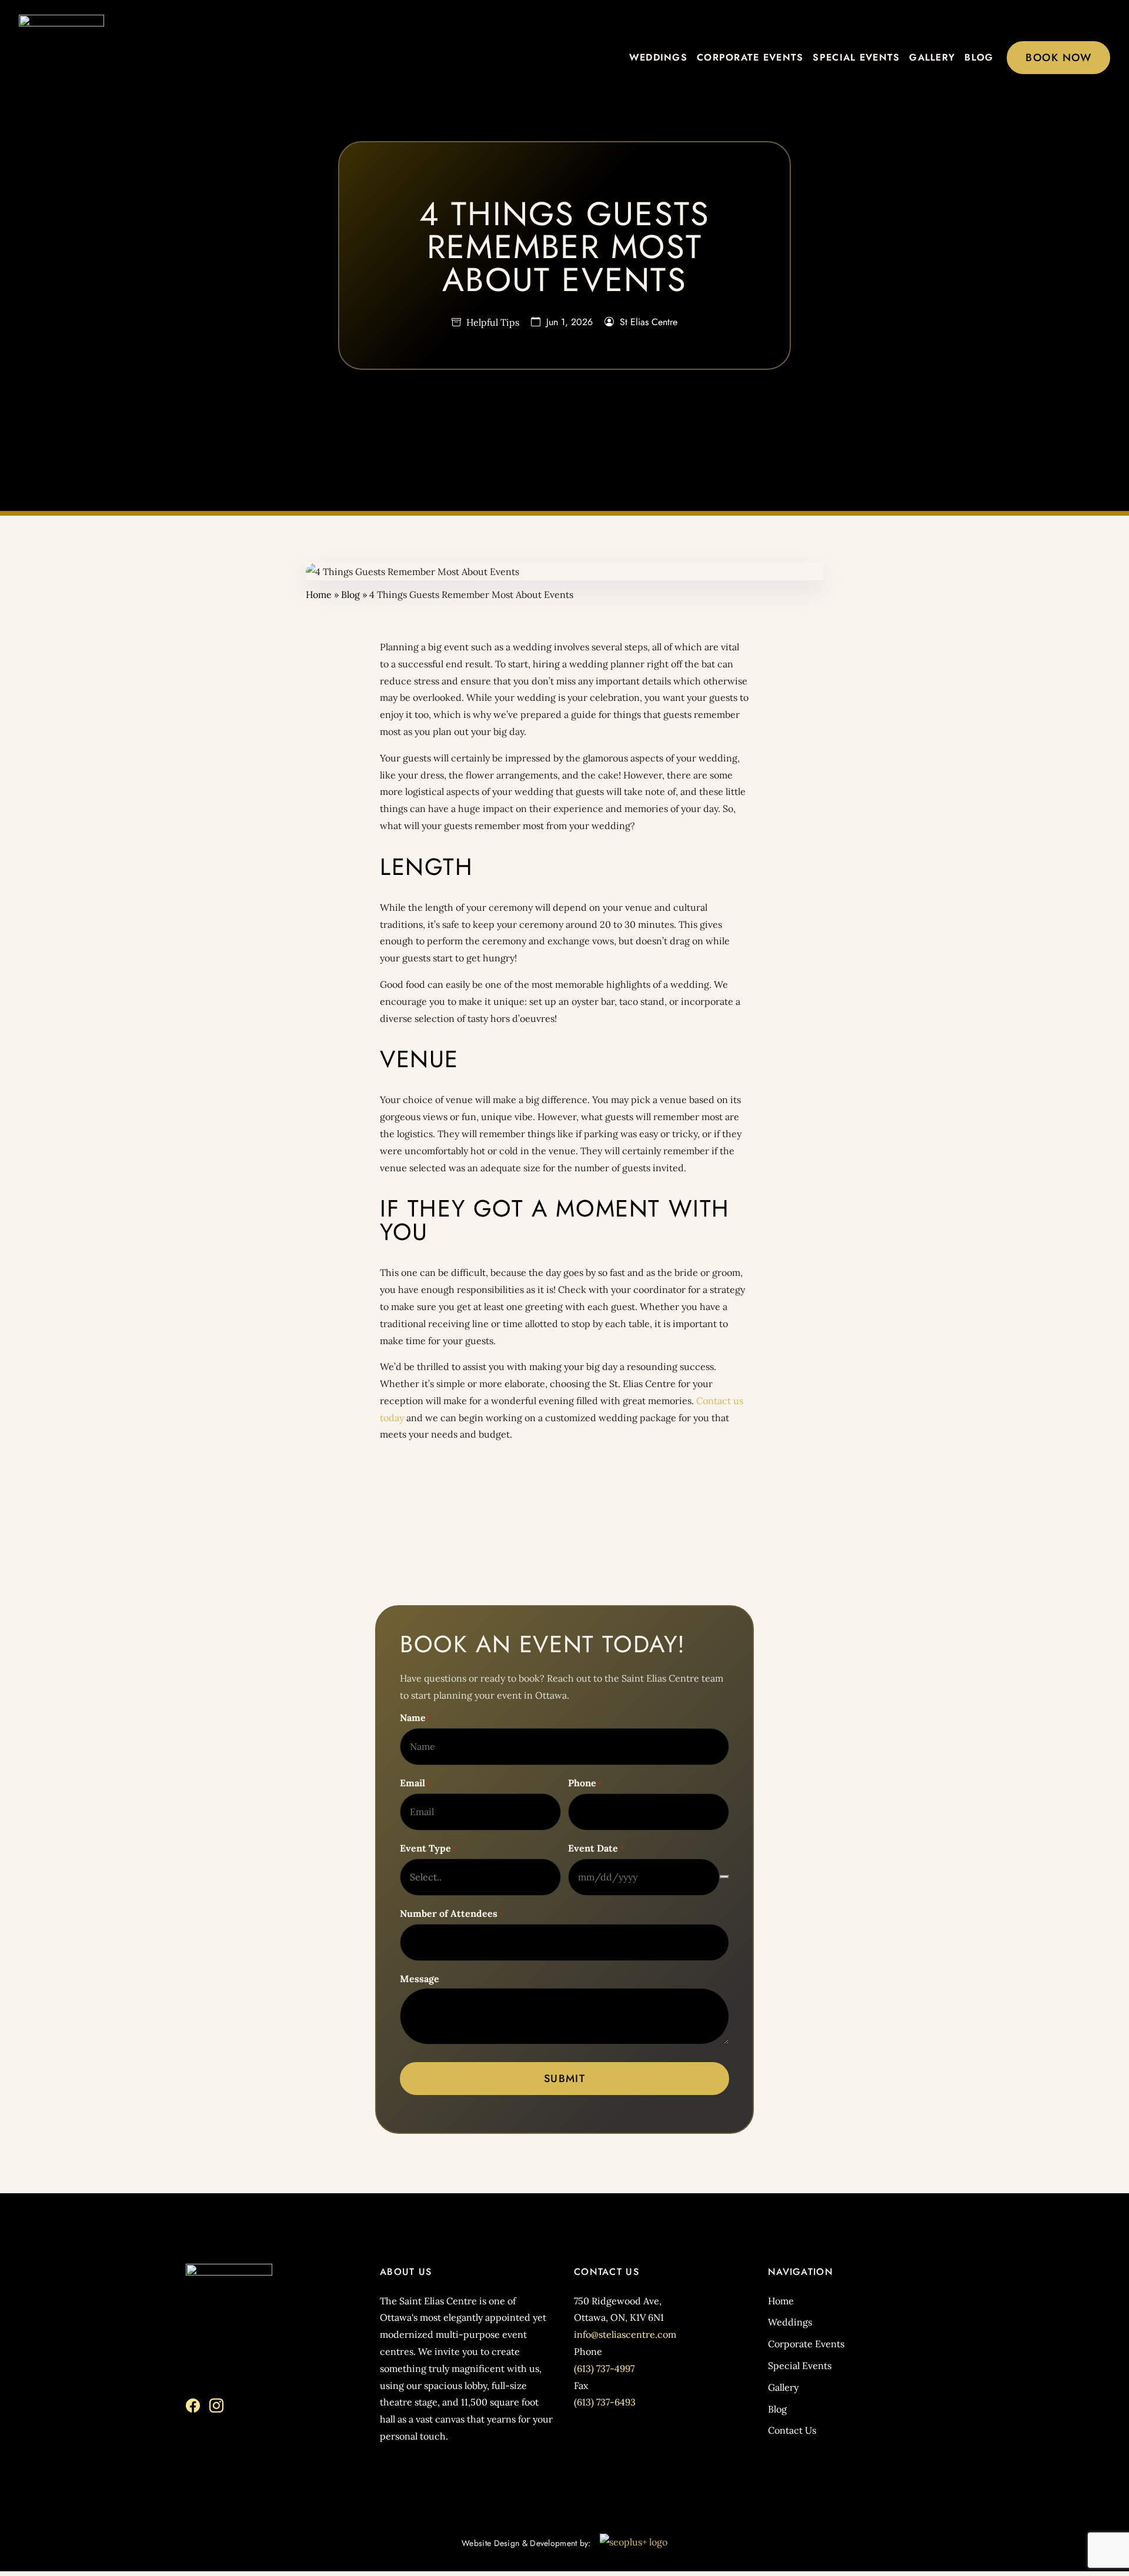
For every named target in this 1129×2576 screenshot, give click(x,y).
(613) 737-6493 (605, 2402)
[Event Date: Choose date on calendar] (724, 1877)
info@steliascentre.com (625, 2334)
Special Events (856, 57)
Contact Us (792, 2430)
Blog (979, 57)
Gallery (932, 57)
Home (319, 594)
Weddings (658, 57)
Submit (565, 2079)
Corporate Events (750, 57)
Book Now (1058, 58)
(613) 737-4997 (604, 2368)
